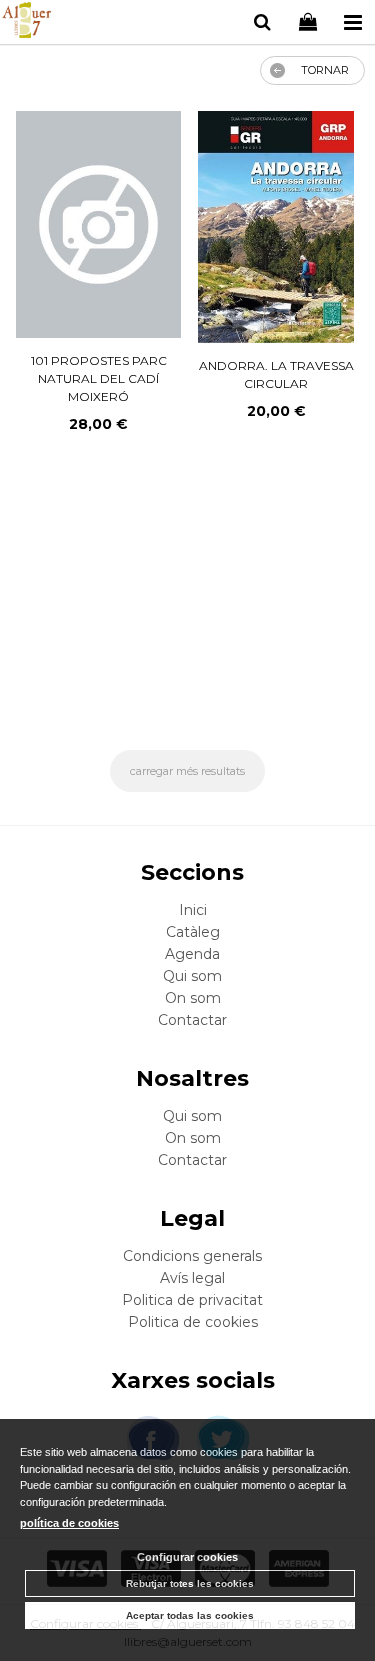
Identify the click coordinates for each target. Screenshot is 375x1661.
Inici (193, 910)
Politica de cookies (193, 1322)
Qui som (192, 976)
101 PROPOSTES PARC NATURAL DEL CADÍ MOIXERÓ (99, 378)
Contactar (192, 1020)
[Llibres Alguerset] (26, 23)
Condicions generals (192, 1256)
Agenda (192, 954)
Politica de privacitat (192, 1300)
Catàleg (193, 932)
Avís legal (192, 1278)
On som (193, 998)
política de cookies (69, 1523)
